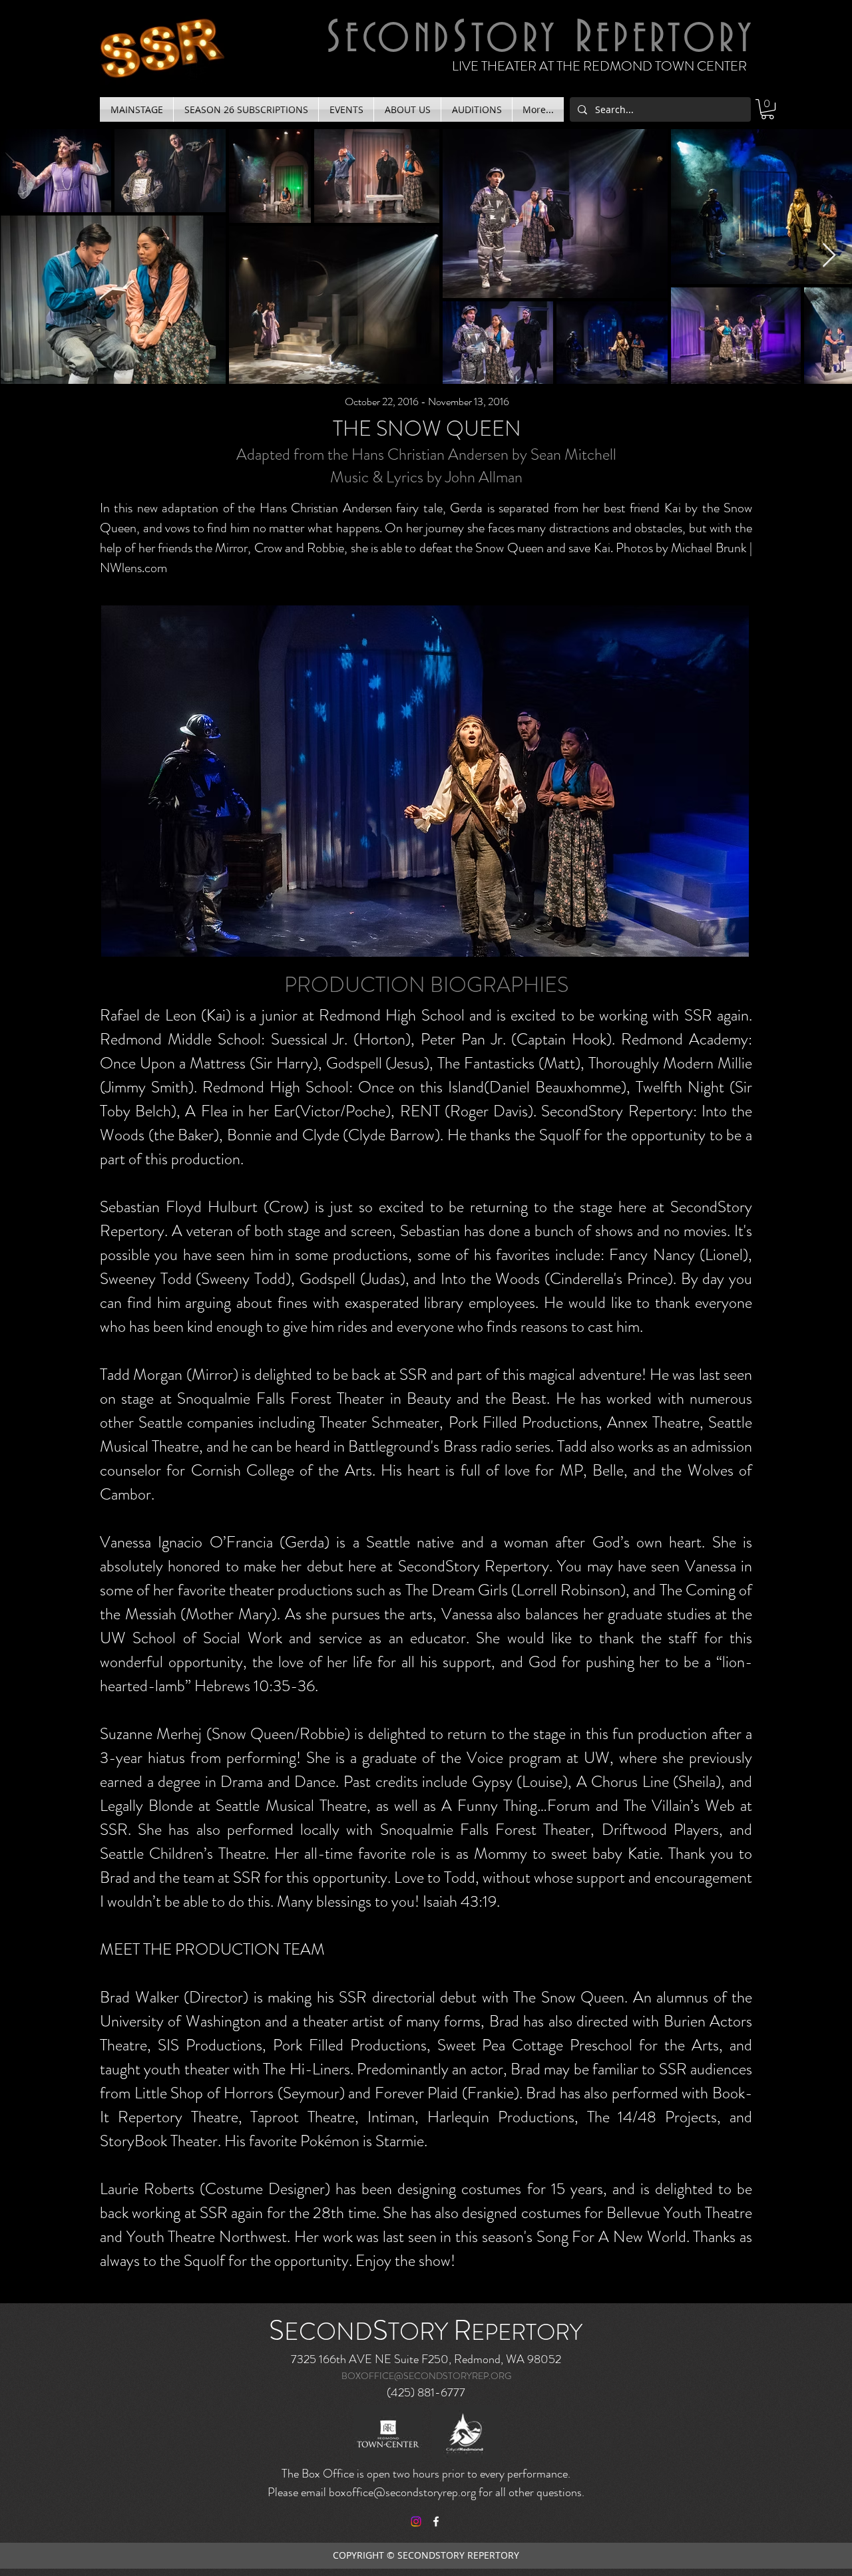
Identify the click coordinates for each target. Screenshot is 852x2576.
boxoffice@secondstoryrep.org (402, 2492)
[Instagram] (416, 2521)
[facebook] (436, 2521)
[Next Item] (829, 256)
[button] (136, 109)
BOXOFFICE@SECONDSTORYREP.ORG (426, 2376)
